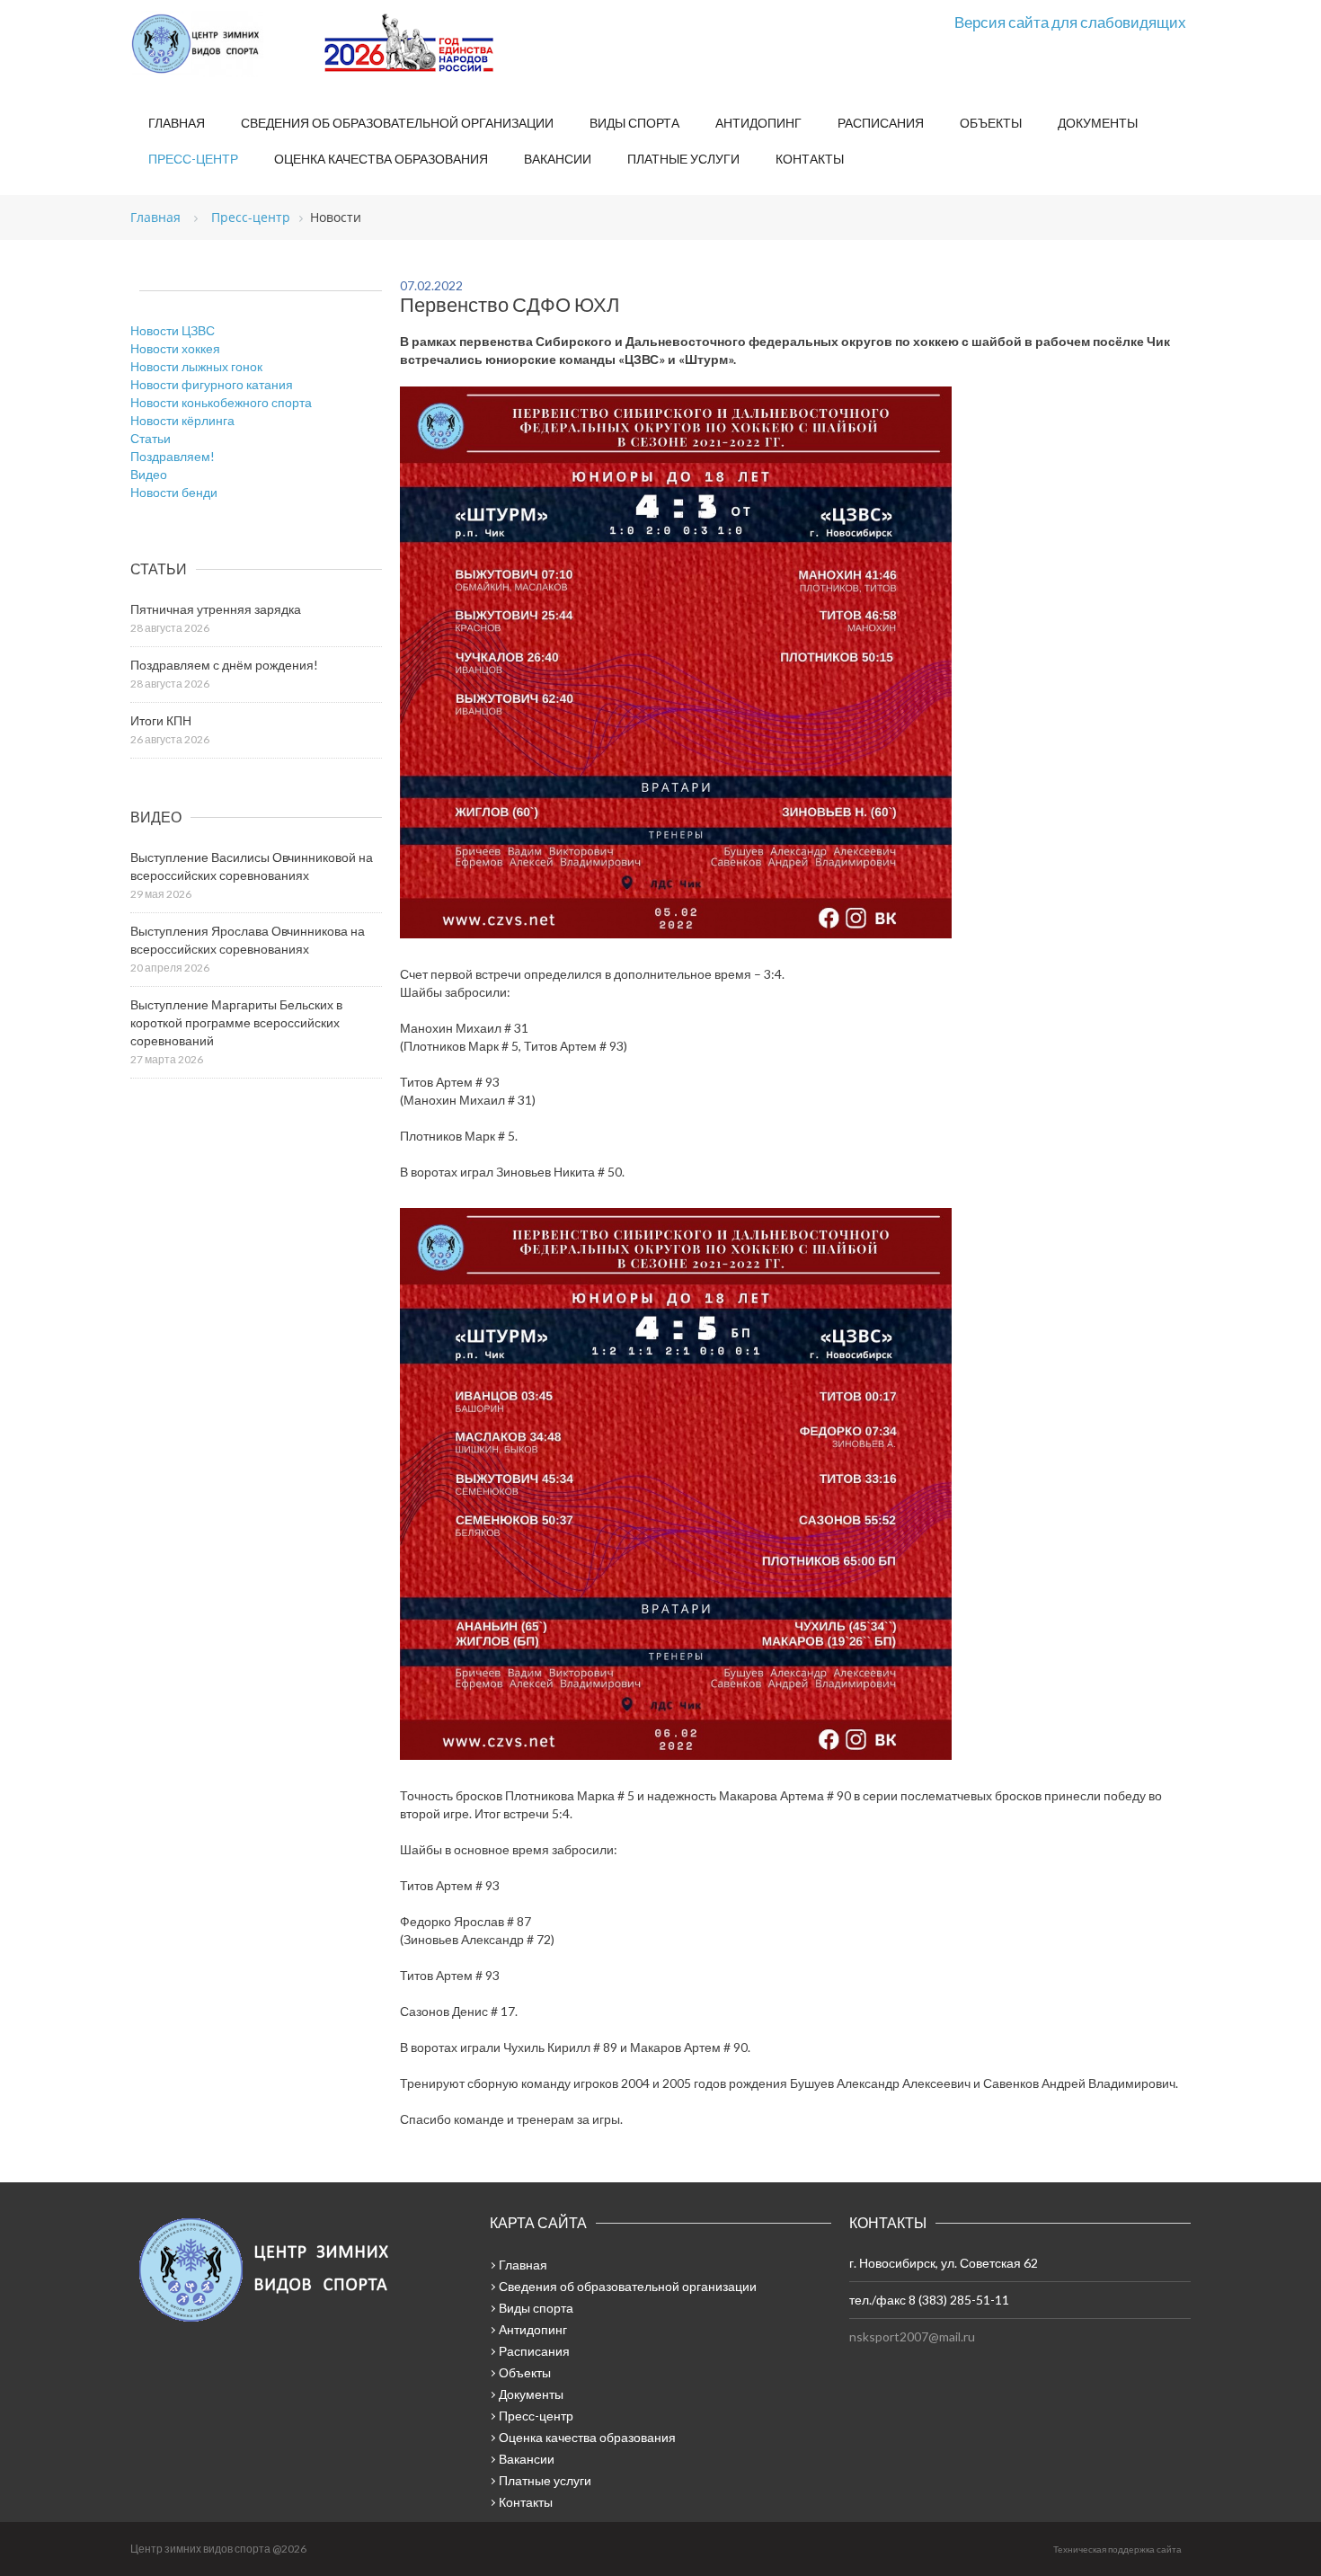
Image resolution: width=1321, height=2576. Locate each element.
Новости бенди (174, 492)
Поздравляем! (173, 456)
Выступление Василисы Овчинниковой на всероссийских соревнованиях (252, 866)
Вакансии (558, 159)
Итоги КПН (161, 720)
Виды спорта (634, 123)
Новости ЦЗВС (173, 330)
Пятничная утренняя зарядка (216, 609)
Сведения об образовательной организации (397, 123)
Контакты (810, 159)
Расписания (881, 123)
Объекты (991, 123)
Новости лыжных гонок (196, 366)
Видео (149, 474)
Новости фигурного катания (212, 384)
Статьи (151, 438)
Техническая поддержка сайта (1117, 2549)
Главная (177, 123)
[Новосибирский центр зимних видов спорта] (220, 44)
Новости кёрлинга (182, 420)
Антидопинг (758, 123)
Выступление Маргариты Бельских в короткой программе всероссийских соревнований (236, 1022)
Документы (1098, 123)
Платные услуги (683, 159)
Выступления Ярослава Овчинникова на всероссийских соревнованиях (248, 940)
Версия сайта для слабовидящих (1070, 22)
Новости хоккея (175, 348)
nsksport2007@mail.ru (912, 2336)
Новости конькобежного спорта (221, 402)
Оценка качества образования (381, 159)
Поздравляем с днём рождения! (224, 665)
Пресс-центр (193, 159)
